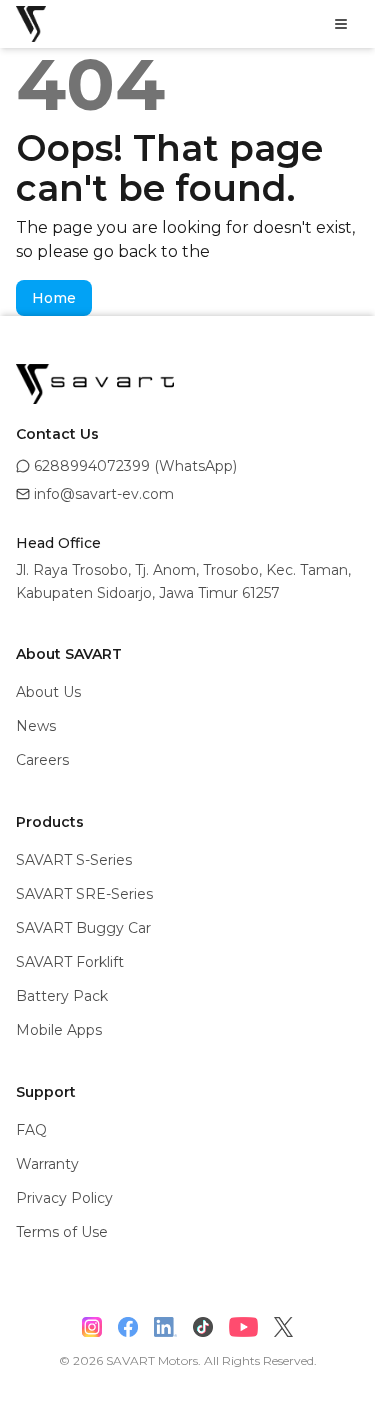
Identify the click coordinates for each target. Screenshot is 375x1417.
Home (54, 298)
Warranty (47, 1164)
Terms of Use (62, 1232)
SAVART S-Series (74, 860)
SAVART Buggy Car (83, 928)
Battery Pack (62, 996)
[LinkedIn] (166, 1327)
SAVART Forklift (70, 962)
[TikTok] (203, 1327)
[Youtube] (243, 1327)
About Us (48, 692)
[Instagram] (92, 1327)
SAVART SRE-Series (84, 894)
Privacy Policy (64, 1198)
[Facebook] (128, 1327)
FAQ (31, 1130)
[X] (284, 1327)
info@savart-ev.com (104, 494)
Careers (42, 760)
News (36, 726)
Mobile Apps (59, 1030)
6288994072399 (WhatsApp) (135, 466)
